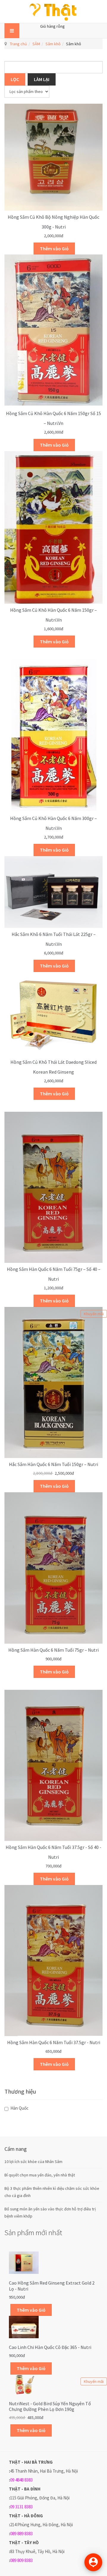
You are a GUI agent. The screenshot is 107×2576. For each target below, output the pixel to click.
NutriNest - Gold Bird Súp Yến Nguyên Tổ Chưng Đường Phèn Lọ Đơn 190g (50, 2406)
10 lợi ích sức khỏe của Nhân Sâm (33, 2162)
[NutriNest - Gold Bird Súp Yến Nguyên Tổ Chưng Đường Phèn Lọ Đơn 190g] (24, 2384)
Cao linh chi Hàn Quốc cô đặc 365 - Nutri (50, 2347)
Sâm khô (53, 44)
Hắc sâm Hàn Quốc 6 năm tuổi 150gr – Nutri (53, 1464)
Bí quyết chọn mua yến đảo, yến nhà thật (40, 2175)
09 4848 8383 (21, 2480)
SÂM (36, 44)
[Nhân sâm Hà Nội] (53, 11)
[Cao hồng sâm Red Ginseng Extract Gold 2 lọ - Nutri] (24, 2262)
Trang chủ (18, 44)
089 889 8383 (21, 2534)
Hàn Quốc (19, 2108)
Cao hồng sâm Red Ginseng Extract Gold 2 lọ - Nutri (52, 2286)
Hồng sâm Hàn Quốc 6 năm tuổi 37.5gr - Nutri (54, 2042)
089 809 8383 (21, 2560)
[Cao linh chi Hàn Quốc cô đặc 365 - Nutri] (24, 2327)
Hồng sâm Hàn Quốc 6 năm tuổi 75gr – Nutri (53, 1650)
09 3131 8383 (21, 2507)
